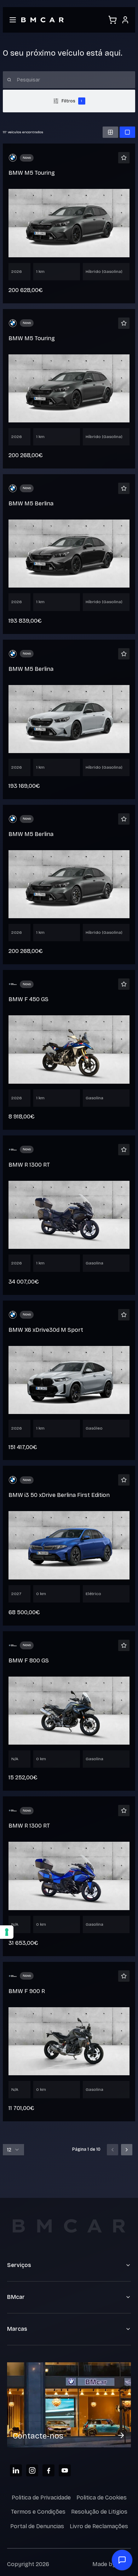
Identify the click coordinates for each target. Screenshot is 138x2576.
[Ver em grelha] (127, 132)
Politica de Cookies (102, 2498)
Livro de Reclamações (99, 2526)
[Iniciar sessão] (125, 20)
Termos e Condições (38, 2512)
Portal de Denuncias (37, 2526)
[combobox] (13, 2150)
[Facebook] (48, 2470)
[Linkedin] (16, 2470)
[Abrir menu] (13, 20)
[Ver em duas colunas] (110, 132)
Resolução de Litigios (99, 2512)
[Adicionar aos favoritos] (124, 158)
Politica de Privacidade (41, 2498)
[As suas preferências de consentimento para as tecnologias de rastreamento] (7, 1932)
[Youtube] (65, 2470)
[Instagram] (32, 2470)
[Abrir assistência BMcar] (122, 2560)
